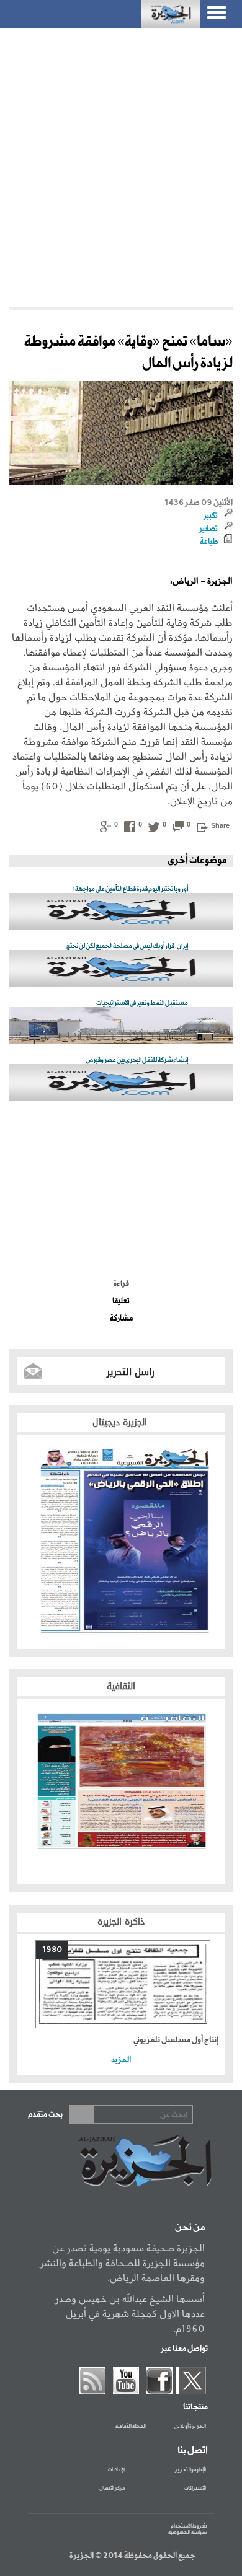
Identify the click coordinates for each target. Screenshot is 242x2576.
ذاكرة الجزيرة (121, 1922)
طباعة (209, 542)
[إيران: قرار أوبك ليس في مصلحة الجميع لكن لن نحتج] (121, 969)
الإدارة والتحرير (190, 2470)
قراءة (121, 1284)
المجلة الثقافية (131, 2427)
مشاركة (121, 1319)
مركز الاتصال (112, 2489)
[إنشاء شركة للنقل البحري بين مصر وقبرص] (121, 1084)
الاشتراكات (195, 2489)
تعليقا (121, 1301)
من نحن (190, 2228)
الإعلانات (116, 2470)
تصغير (208, 529)
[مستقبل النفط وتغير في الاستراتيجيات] (121, 1026)
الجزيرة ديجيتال (121, 1422)
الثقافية (121, 1686)
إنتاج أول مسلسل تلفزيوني (176, 2040)
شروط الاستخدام (189, 2526)
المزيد (121, 2060)
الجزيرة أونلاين (190, 2427)
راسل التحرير (131, 1372)
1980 (52, 1950)
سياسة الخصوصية (187, 2532)
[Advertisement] (121, 167)
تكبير (211, 516)
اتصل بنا (193, 2451)
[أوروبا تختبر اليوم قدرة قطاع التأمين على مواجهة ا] (121, 912)
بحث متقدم (45, 2115)
